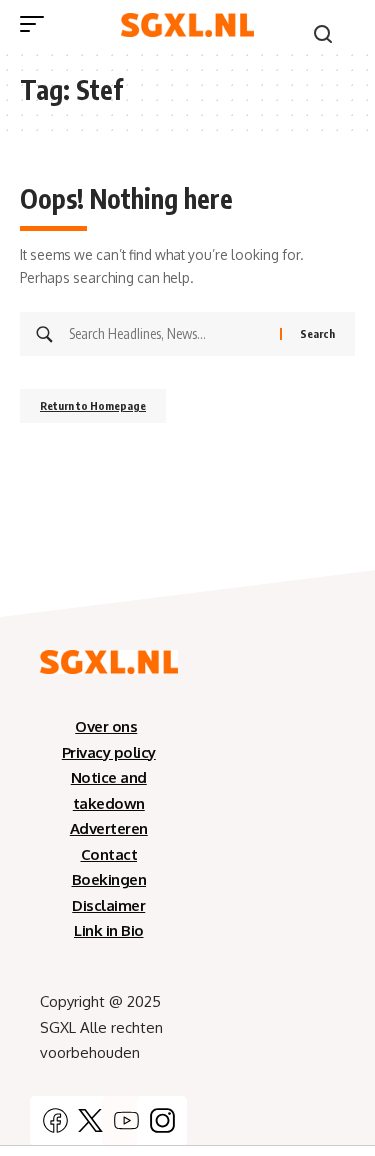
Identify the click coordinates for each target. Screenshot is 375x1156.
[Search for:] (167, 334)
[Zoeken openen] (323, 34)
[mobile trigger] (37, 24)
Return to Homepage (93, 405)
